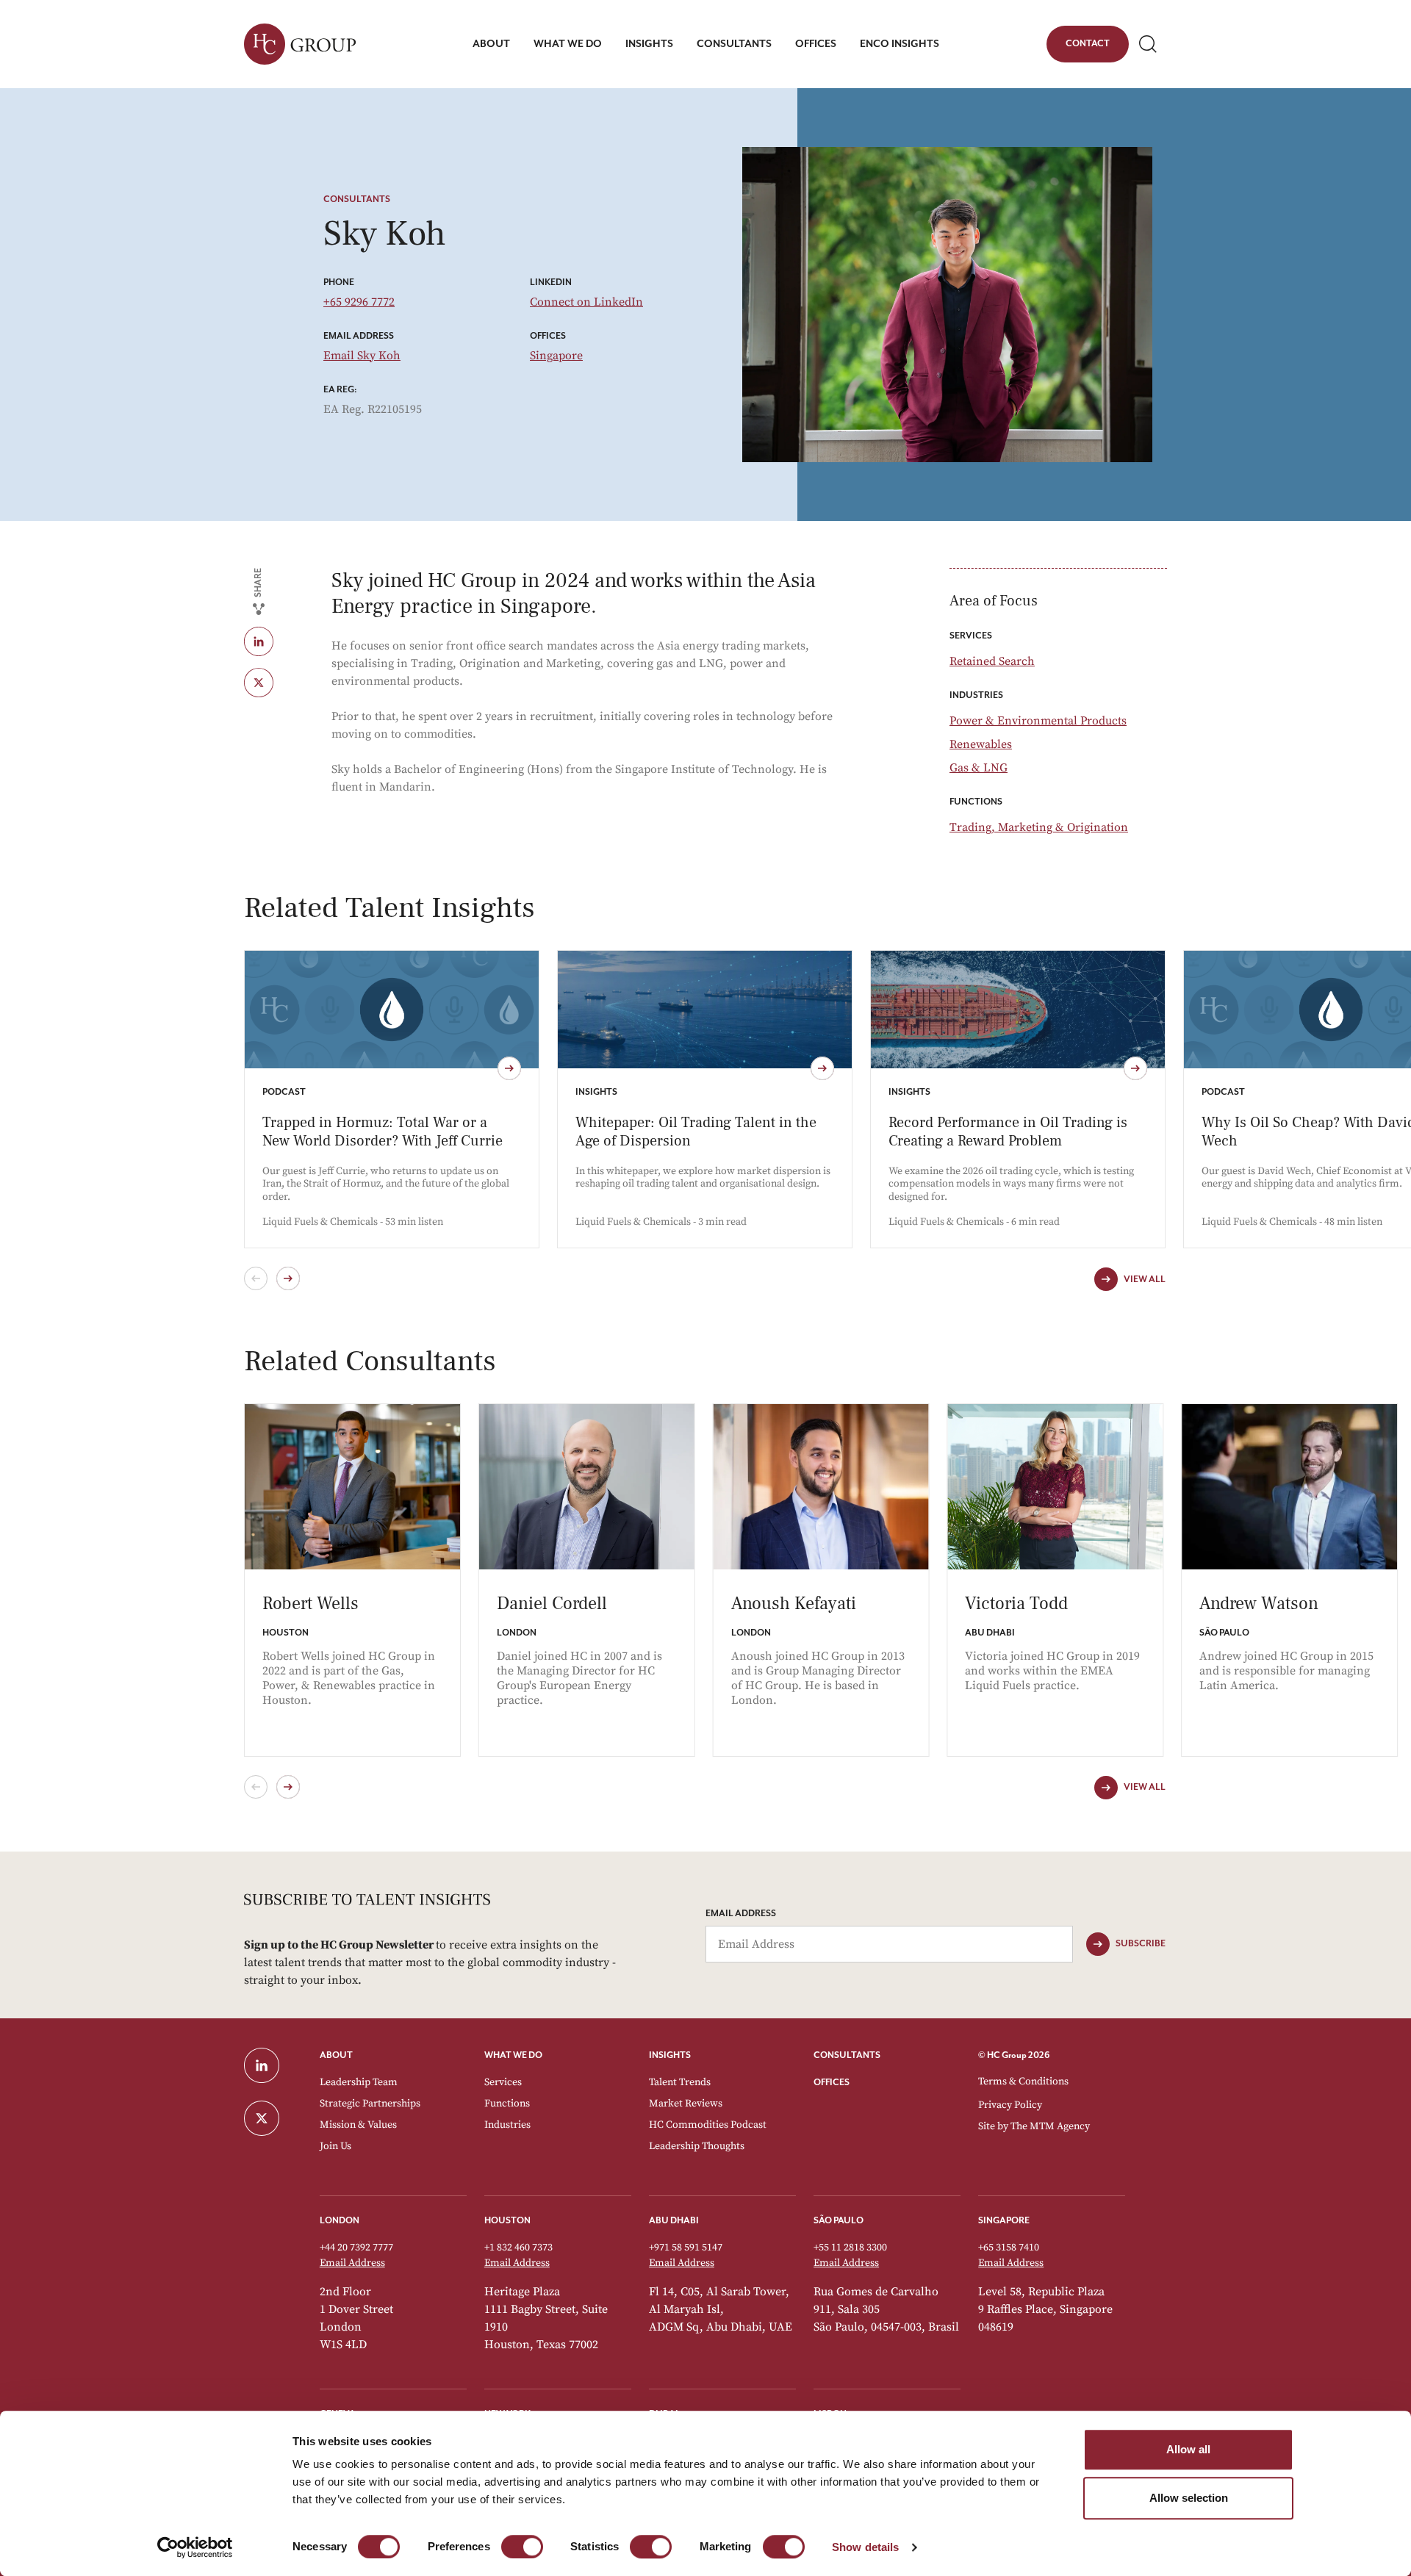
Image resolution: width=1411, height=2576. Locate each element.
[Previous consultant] (256, 1787)
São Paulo (839, 2221)
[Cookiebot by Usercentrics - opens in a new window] (195, 2547)
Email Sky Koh (362, 356)
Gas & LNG (979, 768)
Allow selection (1189, 2498)
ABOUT (336, 2055)
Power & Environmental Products (1038, 721)
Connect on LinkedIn (586, 302)
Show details (865, 2547)
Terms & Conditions (1023, 2082)
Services (503, 2082)
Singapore (556, 356)
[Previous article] (256, 1278)
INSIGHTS (670, 2055)
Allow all (1188, 2449)
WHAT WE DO (513, 2055)
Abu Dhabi (674, 2221)
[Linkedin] (274, 641)
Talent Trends (680, 2082)
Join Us (335, 2146)
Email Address (741, 1914)
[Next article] (288, 1278)
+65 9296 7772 (359, 302)
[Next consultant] (288, 1787)
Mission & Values (358, 2125)
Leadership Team (359, 2082)
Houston (507, 2221)
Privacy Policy (1010, 2105)
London (340, 2221)
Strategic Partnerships (370, 2104)
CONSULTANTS (847, 2055)
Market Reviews (686, 2104)
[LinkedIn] (273, 2065)
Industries (507, 2125)
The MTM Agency (1050, 2126)
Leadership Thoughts (697, 2146)
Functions (507, 2104)
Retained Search (992, 661)
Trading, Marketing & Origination (1039, 827)
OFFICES (832, 2083)
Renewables (981, 744)
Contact (1087, 46)
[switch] (522, 2547)
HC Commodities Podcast (708, 2125)
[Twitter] (274, 683)
